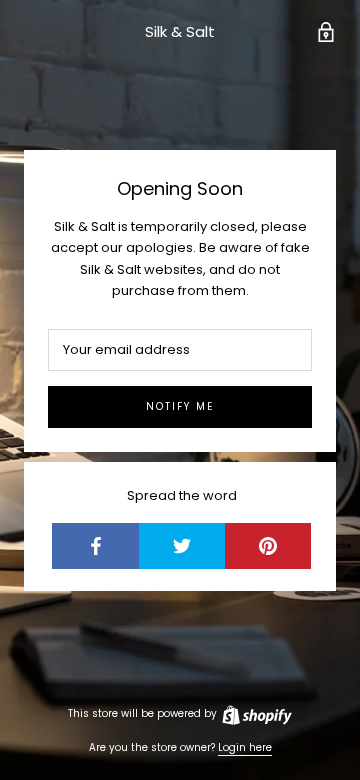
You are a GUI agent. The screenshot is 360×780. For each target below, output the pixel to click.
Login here (245, 747)
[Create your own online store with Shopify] (256, 713)
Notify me (180, 406)
